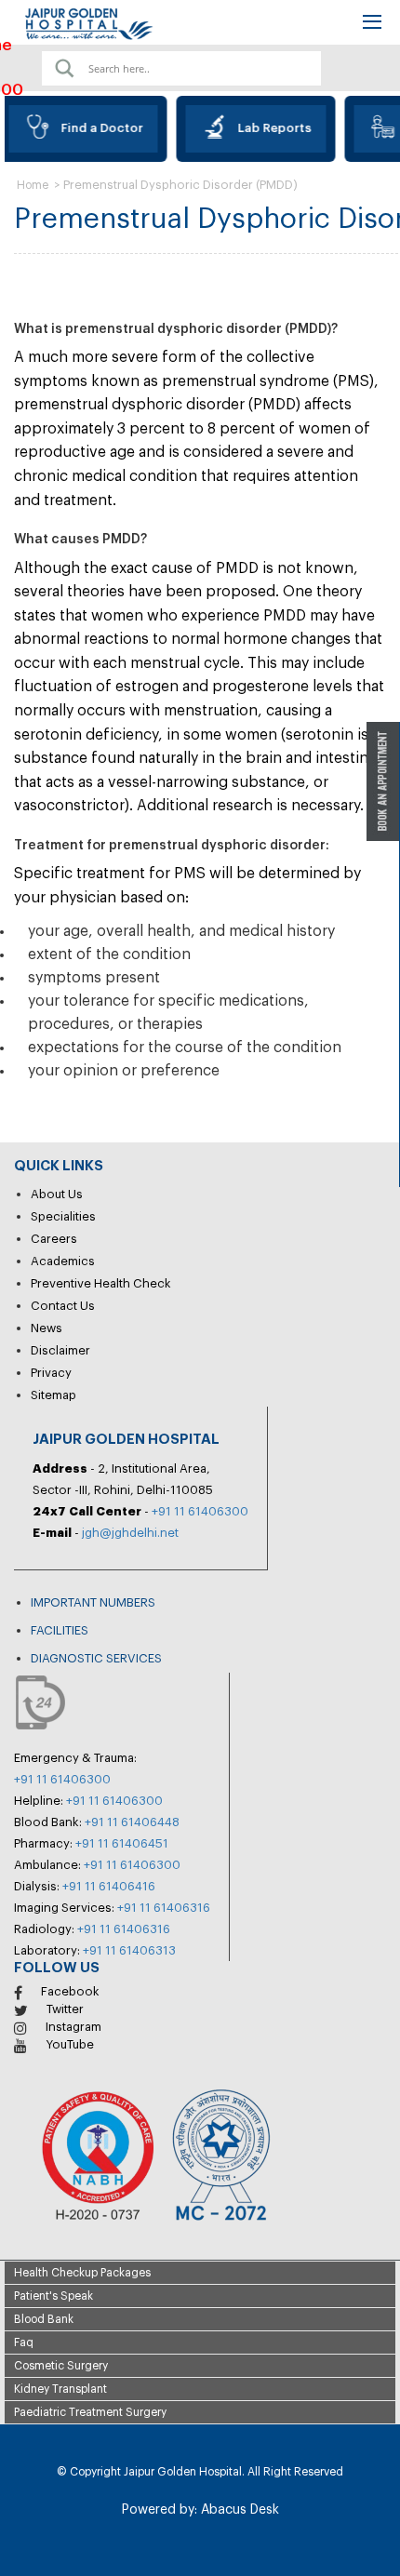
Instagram (73, 2027)
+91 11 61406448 (132, 1822)
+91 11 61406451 (122, 1843)
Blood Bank (44, 2319)
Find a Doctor (96, 128)
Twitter (65, 2009)
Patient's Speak (53, 2296)
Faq (24, 2342)
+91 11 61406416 (109, 1886)
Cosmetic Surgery (61, 2366)
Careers (54, 1239)
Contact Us (63, 1306)
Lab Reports (268, 128)
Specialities (63, 1216)
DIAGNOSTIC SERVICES (96, 1658)
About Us (57, 1194)
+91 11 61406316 (164, 1908)
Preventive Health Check (101, 1283)
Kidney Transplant (60, 2389)
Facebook (70, 1991)
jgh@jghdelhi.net (130, 1533)
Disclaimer (60, 1350)
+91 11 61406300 (200, 1511)
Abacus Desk (238, 2510)
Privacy (51, 1373)
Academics (63, 1261)
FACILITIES (60, 1630)
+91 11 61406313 (129, 1950)
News (47, 1328)
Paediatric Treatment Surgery (90, 2412)
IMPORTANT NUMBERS (93, 1602)
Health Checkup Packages (82, 2273)
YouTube (70, 2044)
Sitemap (53, 1395)
